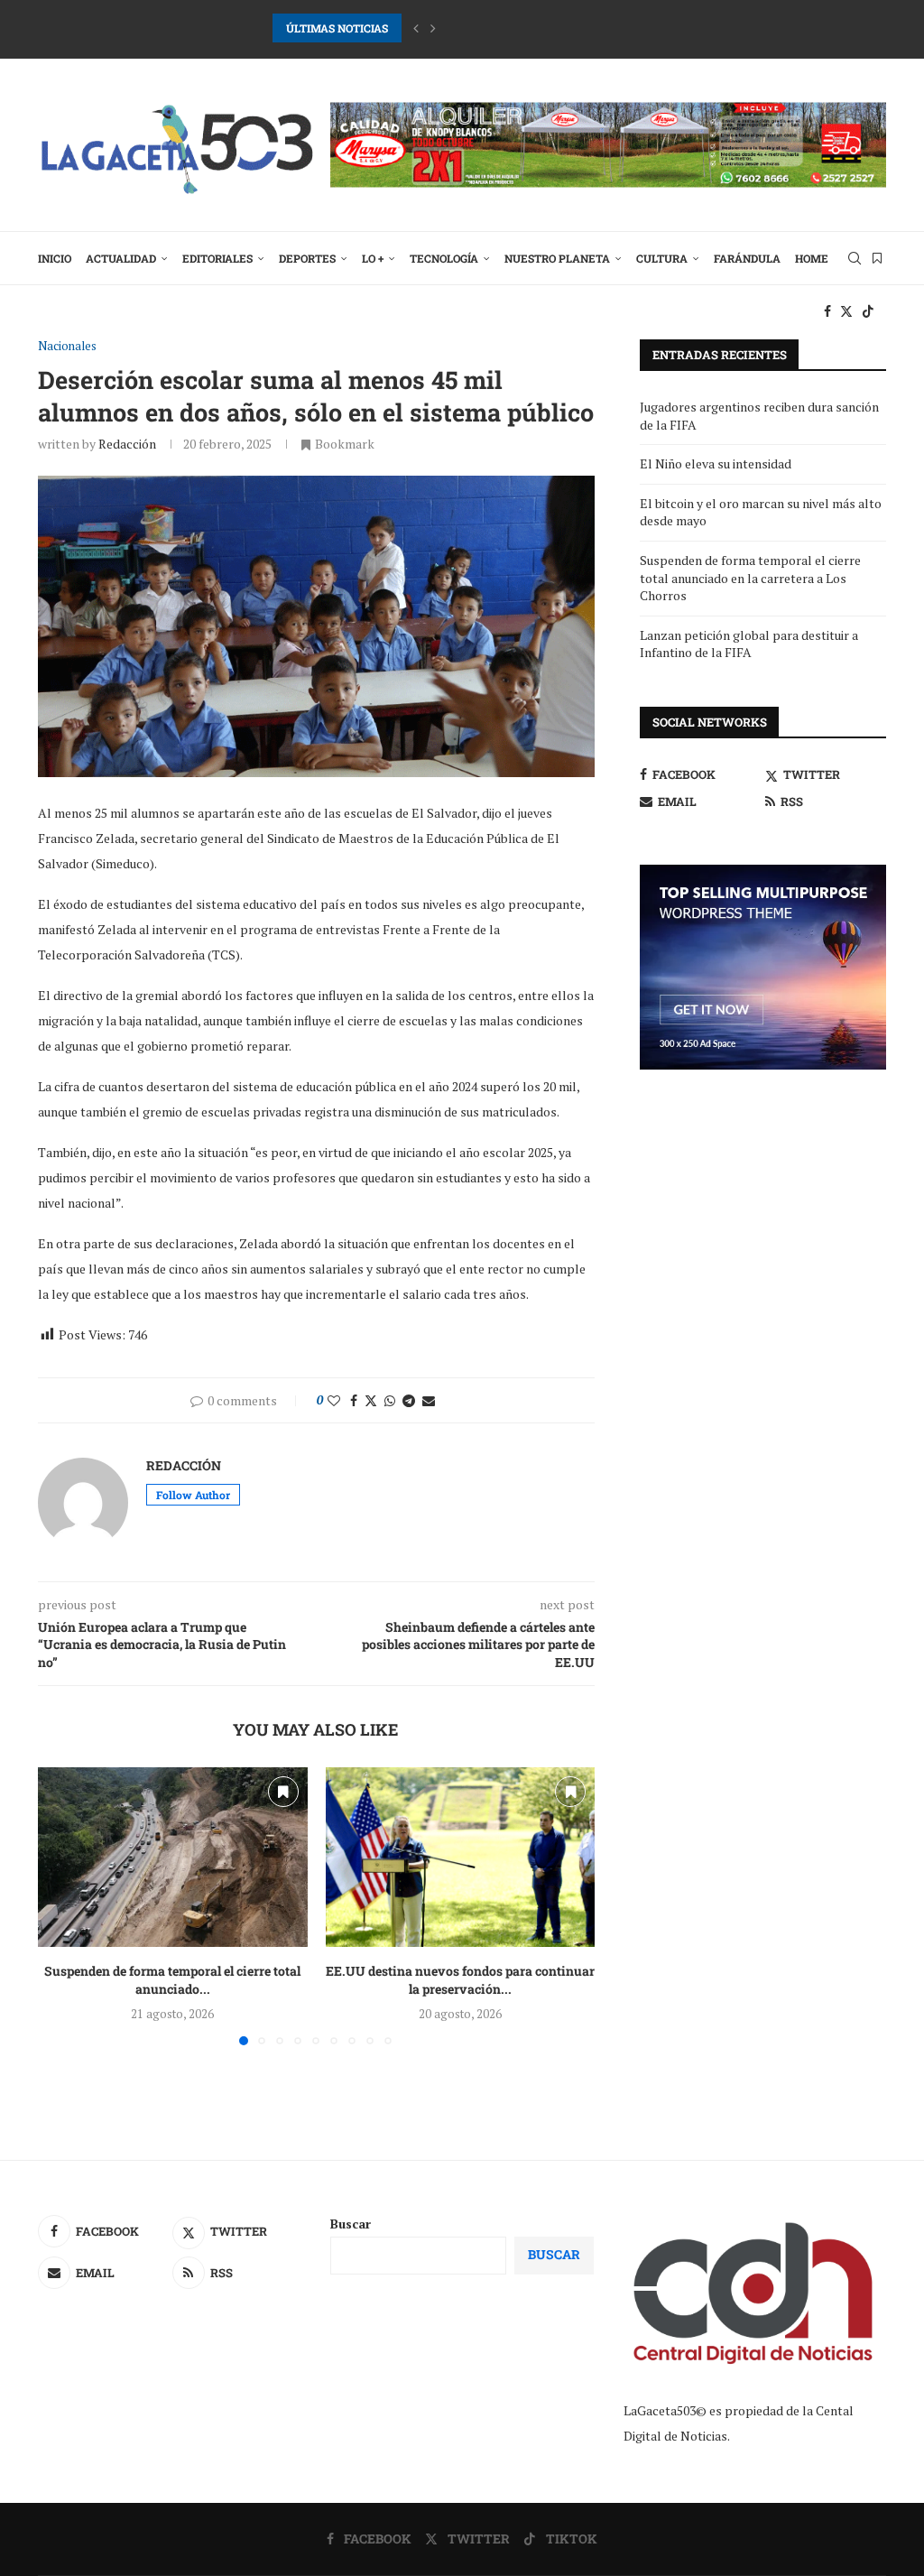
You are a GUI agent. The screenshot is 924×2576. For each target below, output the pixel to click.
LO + (373, 258)
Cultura (662, 258)
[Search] (855, 258)
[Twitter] (846, 311)
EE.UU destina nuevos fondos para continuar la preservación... (460, 1980)
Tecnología (444, 258)
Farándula (747, 258)
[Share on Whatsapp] (390, 1400)
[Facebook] (827, 311)
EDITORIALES (217, 258)
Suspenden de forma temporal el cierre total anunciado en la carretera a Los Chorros (750, 578)
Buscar (351, 2224)
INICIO (55, 258)
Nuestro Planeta (557, 258)
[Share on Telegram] (409, 1400)
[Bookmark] (877, 258)
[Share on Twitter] (371, 1400)
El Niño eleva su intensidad (716, 463)
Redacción (127, 444)
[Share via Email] (429, 1400)
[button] (416, 28)
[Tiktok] (868, 311)
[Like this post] (334, 1400)
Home (812, 258)
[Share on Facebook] (354, 1400)
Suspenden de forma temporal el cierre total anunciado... (172, 1980)
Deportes (307, 258)
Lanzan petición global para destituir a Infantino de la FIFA (749, 644)
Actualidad (121, 258)
